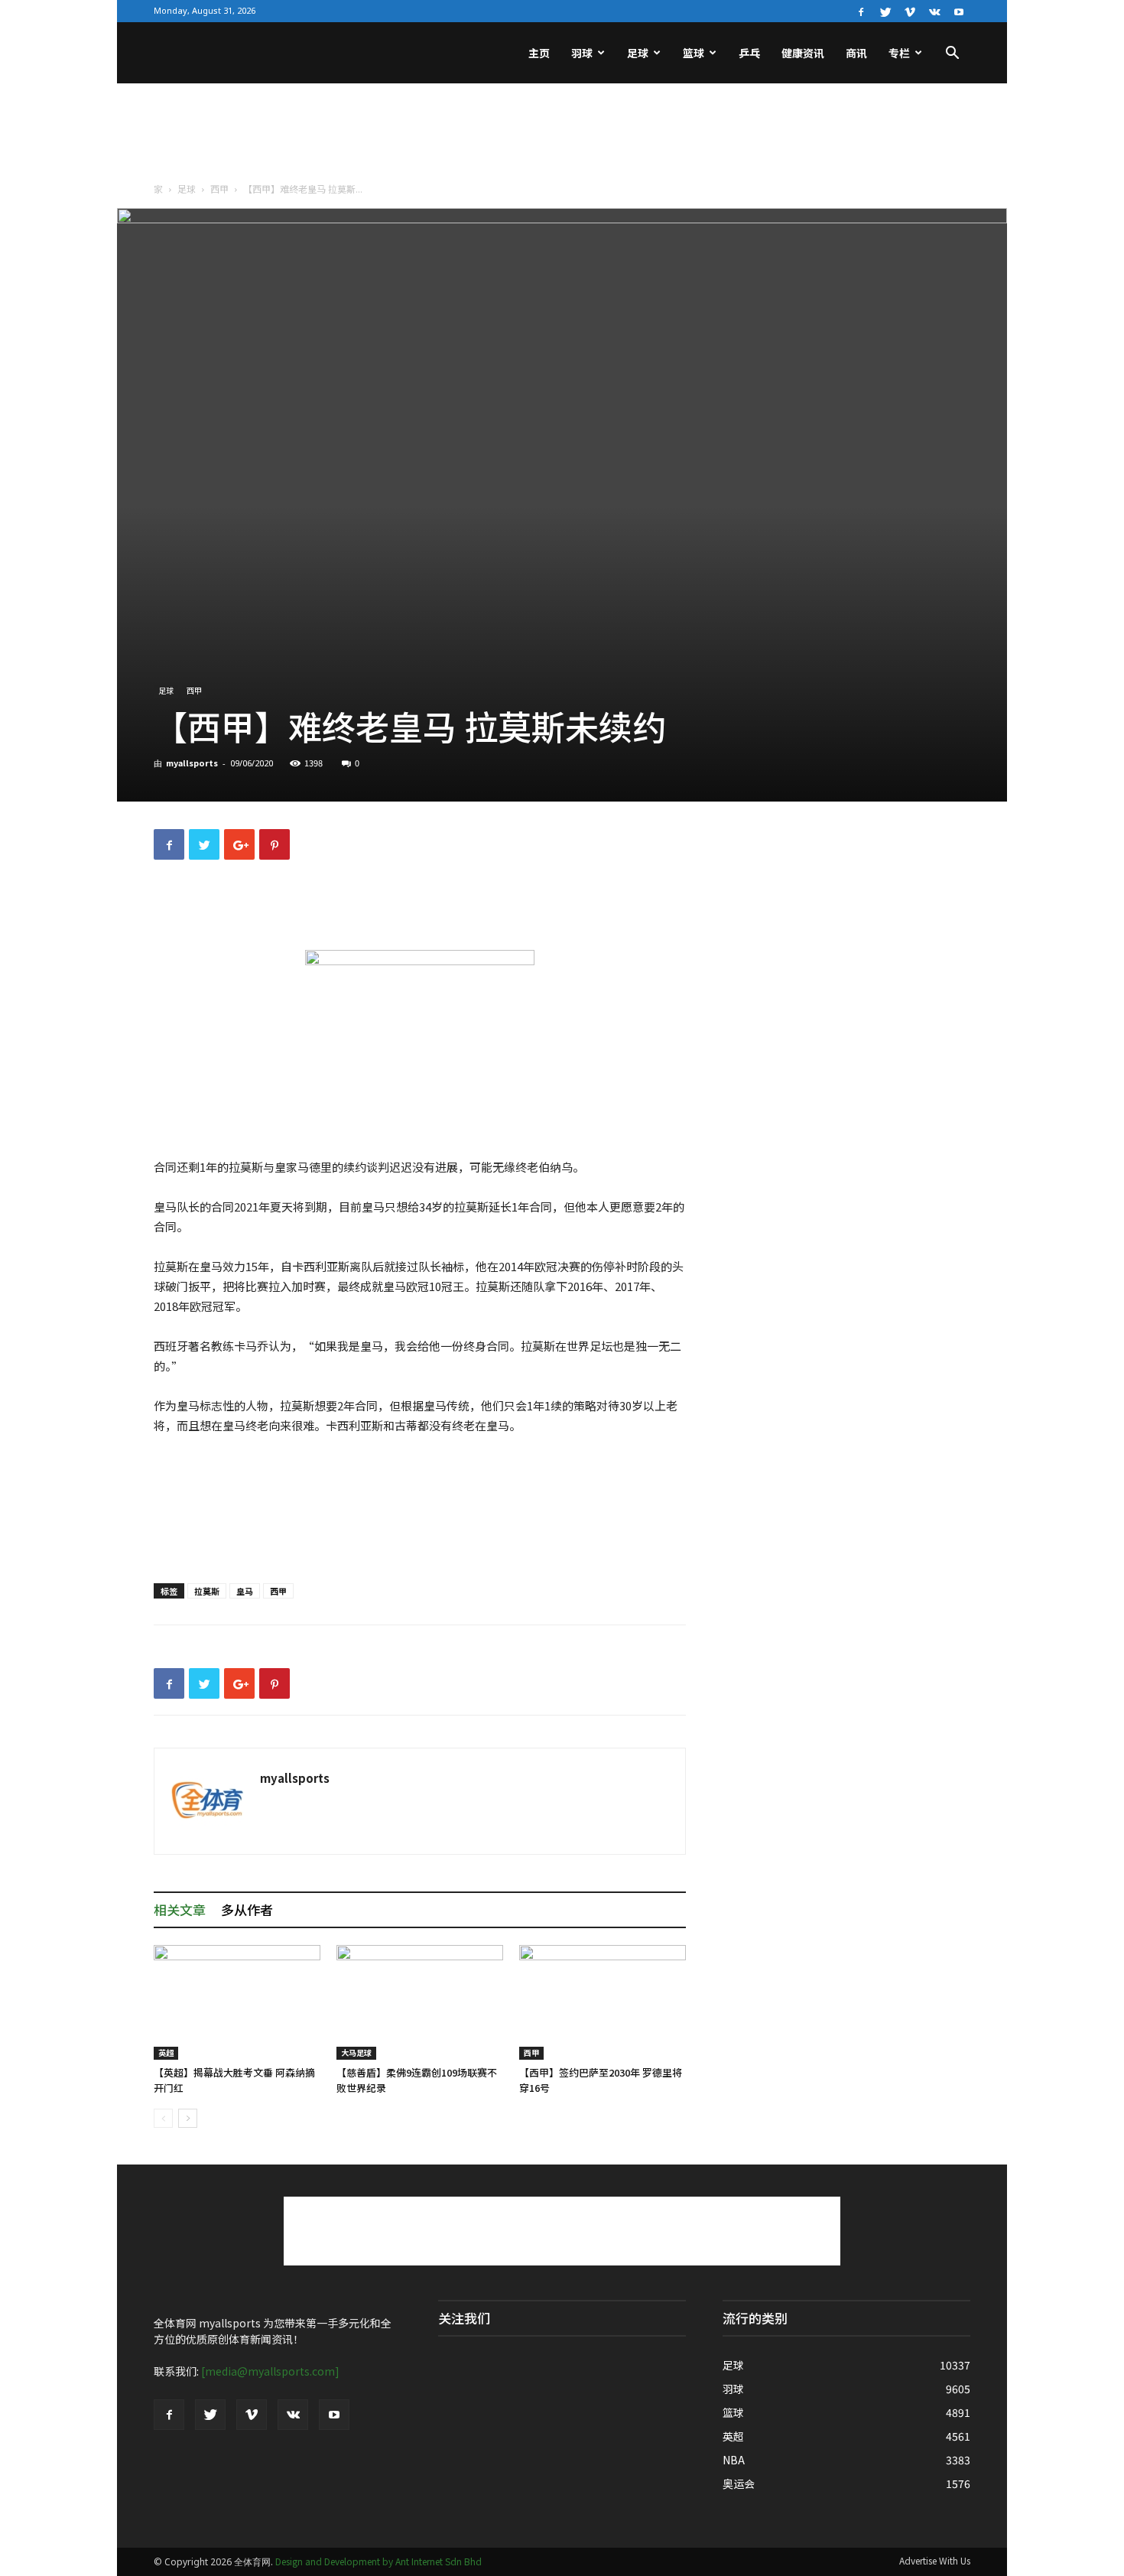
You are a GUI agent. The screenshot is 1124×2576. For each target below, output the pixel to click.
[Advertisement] (562, 136)
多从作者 (247, 1909)
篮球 (694, 53)
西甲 (219, 189)
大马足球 (356, 2052)
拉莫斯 (207, 1591)
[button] (952, 54)
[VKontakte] (934, 11)
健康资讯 (803, 53)
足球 (638, 53)
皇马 (245, 1591)
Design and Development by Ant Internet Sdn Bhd (378, 2561)
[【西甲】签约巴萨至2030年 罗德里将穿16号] (603, 2002)
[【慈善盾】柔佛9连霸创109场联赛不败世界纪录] (420, 2002)
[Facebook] (861, 11)
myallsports (192, 763)
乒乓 (749, 53)
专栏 (899, 53)
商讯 (856, 53)
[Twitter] (885, 11)
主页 (539, 53)
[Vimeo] (910, 11)
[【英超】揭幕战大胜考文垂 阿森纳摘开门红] (237, 2002)
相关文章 (180, 1909)
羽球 (582, 53)
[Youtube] (959, 11)
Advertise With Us (935, 2560)
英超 (166, 2052)
